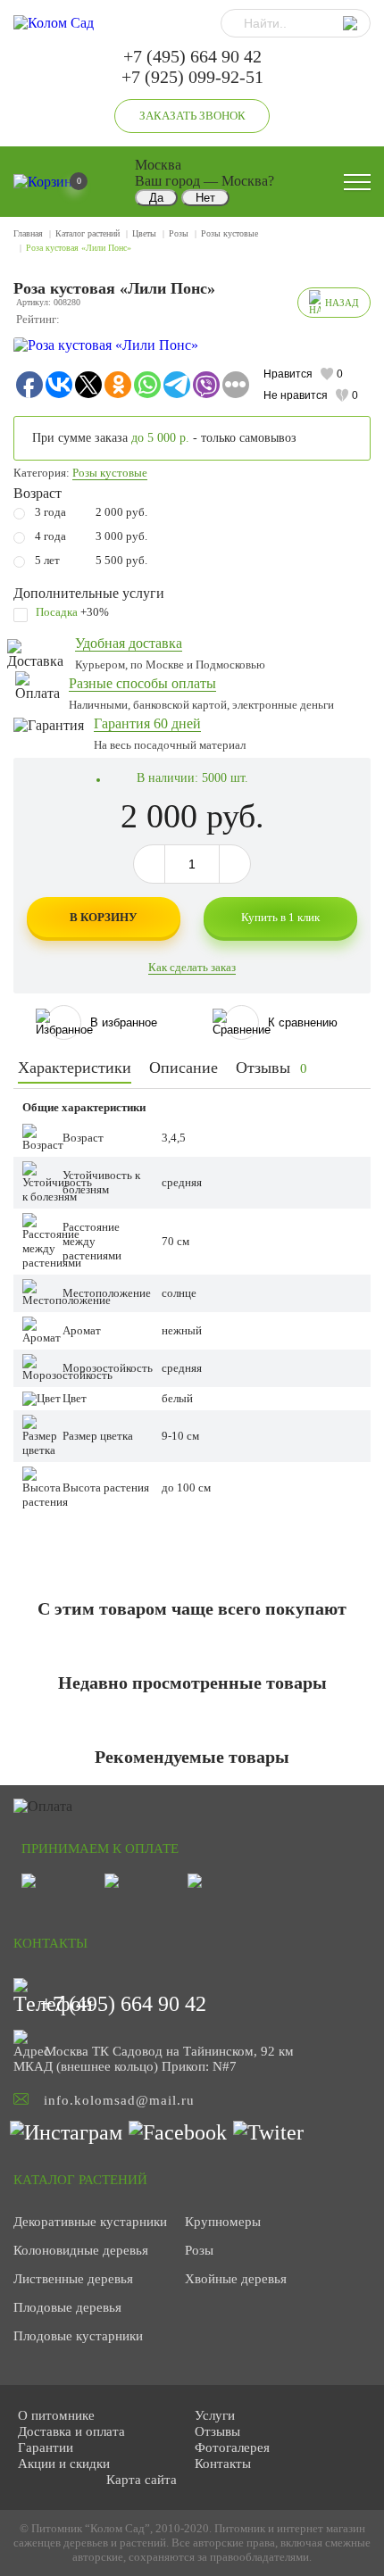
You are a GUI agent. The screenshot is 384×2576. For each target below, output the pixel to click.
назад (342, 303)
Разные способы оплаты (142, 683)
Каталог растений (88, 233)
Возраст (38, 493)
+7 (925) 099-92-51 (192, 77)
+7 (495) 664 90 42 (192, 56)
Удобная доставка (129, 643)
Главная (28, 233)
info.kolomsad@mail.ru (119, 2100)
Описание (184, 1068)
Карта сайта (142, 2480)
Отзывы (271, 1068)
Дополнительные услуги (89, 593)
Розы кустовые (230, 233)
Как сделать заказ (192, 967)
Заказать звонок (192, 116)
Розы (179, 233)
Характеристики (75, 1068)
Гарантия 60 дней (147, 723)
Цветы (144, 233)
